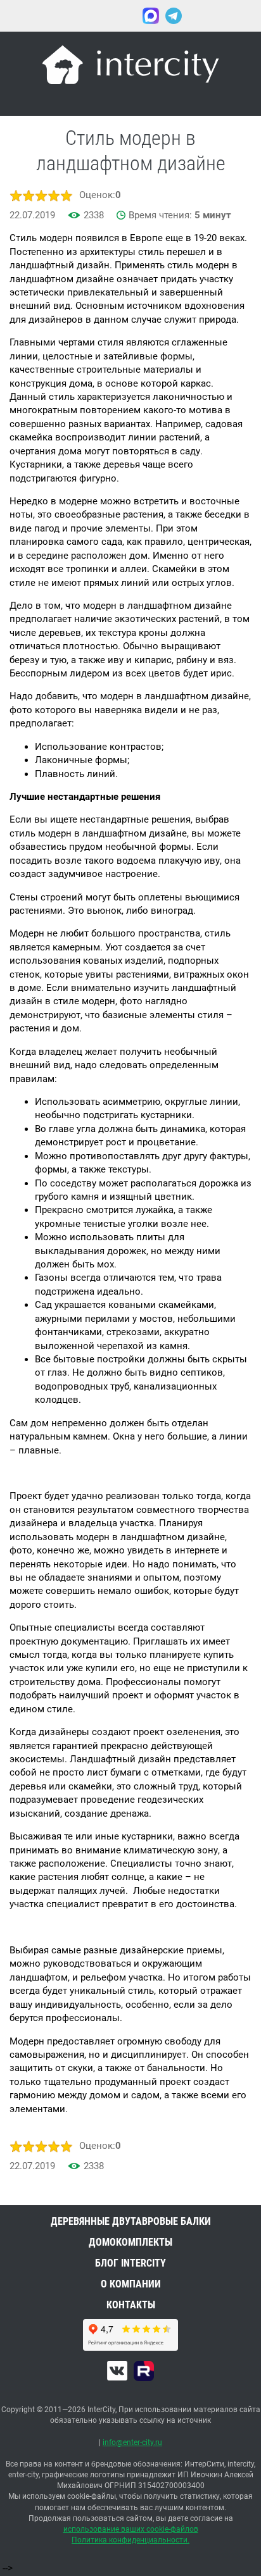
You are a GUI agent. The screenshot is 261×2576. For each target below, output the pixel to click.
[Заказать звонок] (204, 16)
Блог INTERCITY (130, 2263)
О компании (131, 2284)
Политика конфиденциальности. (130, 2540)
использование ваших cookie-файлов (131, 2529)
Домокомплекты (130, 2242)
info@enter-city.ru (132, 2442)
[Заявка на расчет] (242, 16)
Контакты (131, 2305)
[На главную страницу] (130, 67)
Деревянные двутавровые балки (131, 2221)
